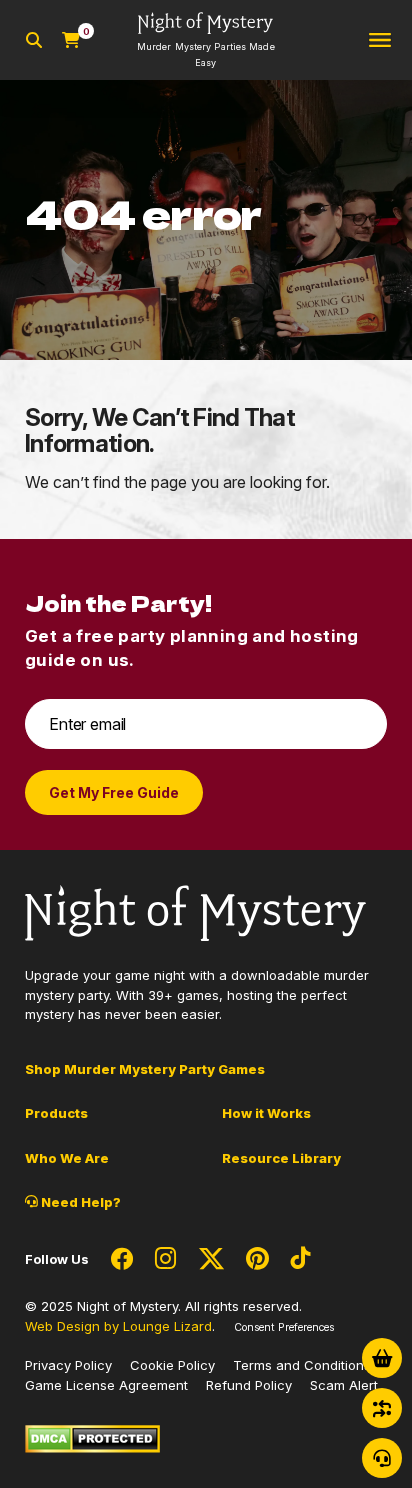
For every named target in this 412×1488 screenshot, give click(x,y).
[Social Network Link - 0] (122, 1260)
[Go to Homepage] (195, 912)
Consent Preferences (284, 1327)
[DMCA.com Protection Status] (92, 1438)
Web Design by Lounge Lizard (118, 1326)
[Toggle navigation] (380, 40)
